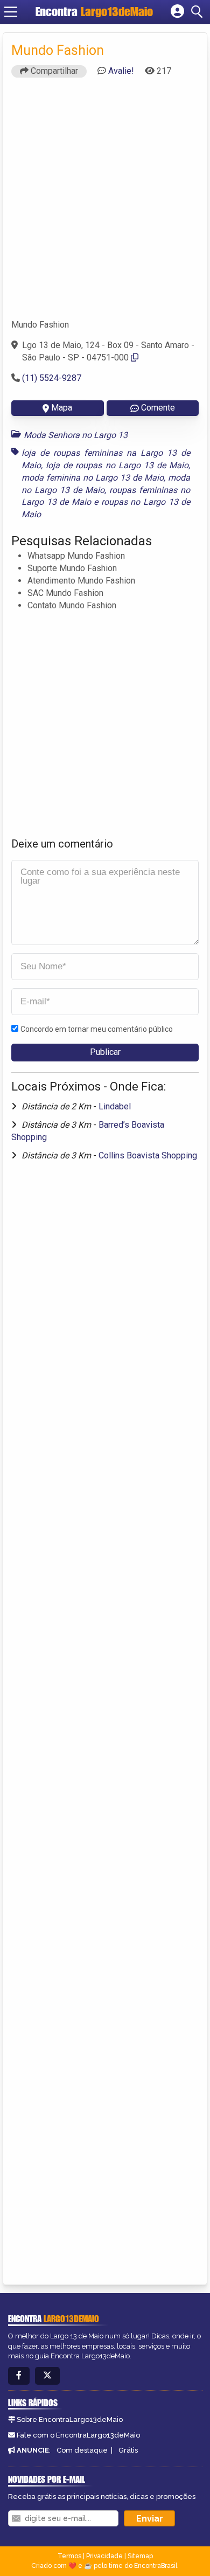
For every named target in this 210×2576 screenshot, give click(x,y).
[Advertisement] (105, 203)
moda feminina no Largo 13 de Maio (93, 478)
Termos (69, 2556)
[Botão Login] (177, 12)
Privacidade (104, 2556)
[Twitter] (47, 2376)
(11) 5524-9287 (52, 378)
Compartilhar (53, 71)
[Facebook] (19, 2376)
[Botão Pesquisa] (199, 12)
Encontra (94, 12)
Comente (158, 408)
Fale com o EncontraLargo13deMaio (78, 2435)
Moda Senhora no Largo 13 (76, 435)
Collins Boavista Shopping (148, 1155)
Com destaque (82, 2450)
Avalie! (121, 71)
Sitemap (140, 2556)
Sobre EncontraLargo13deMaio (70, 2419)
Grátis (128, 2450)
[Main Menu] (11, 12)
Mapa (62, 408)
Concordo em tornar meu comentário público (97, 1029)
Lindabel (115, 1106)
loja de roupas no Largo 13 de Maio (117, 465)
